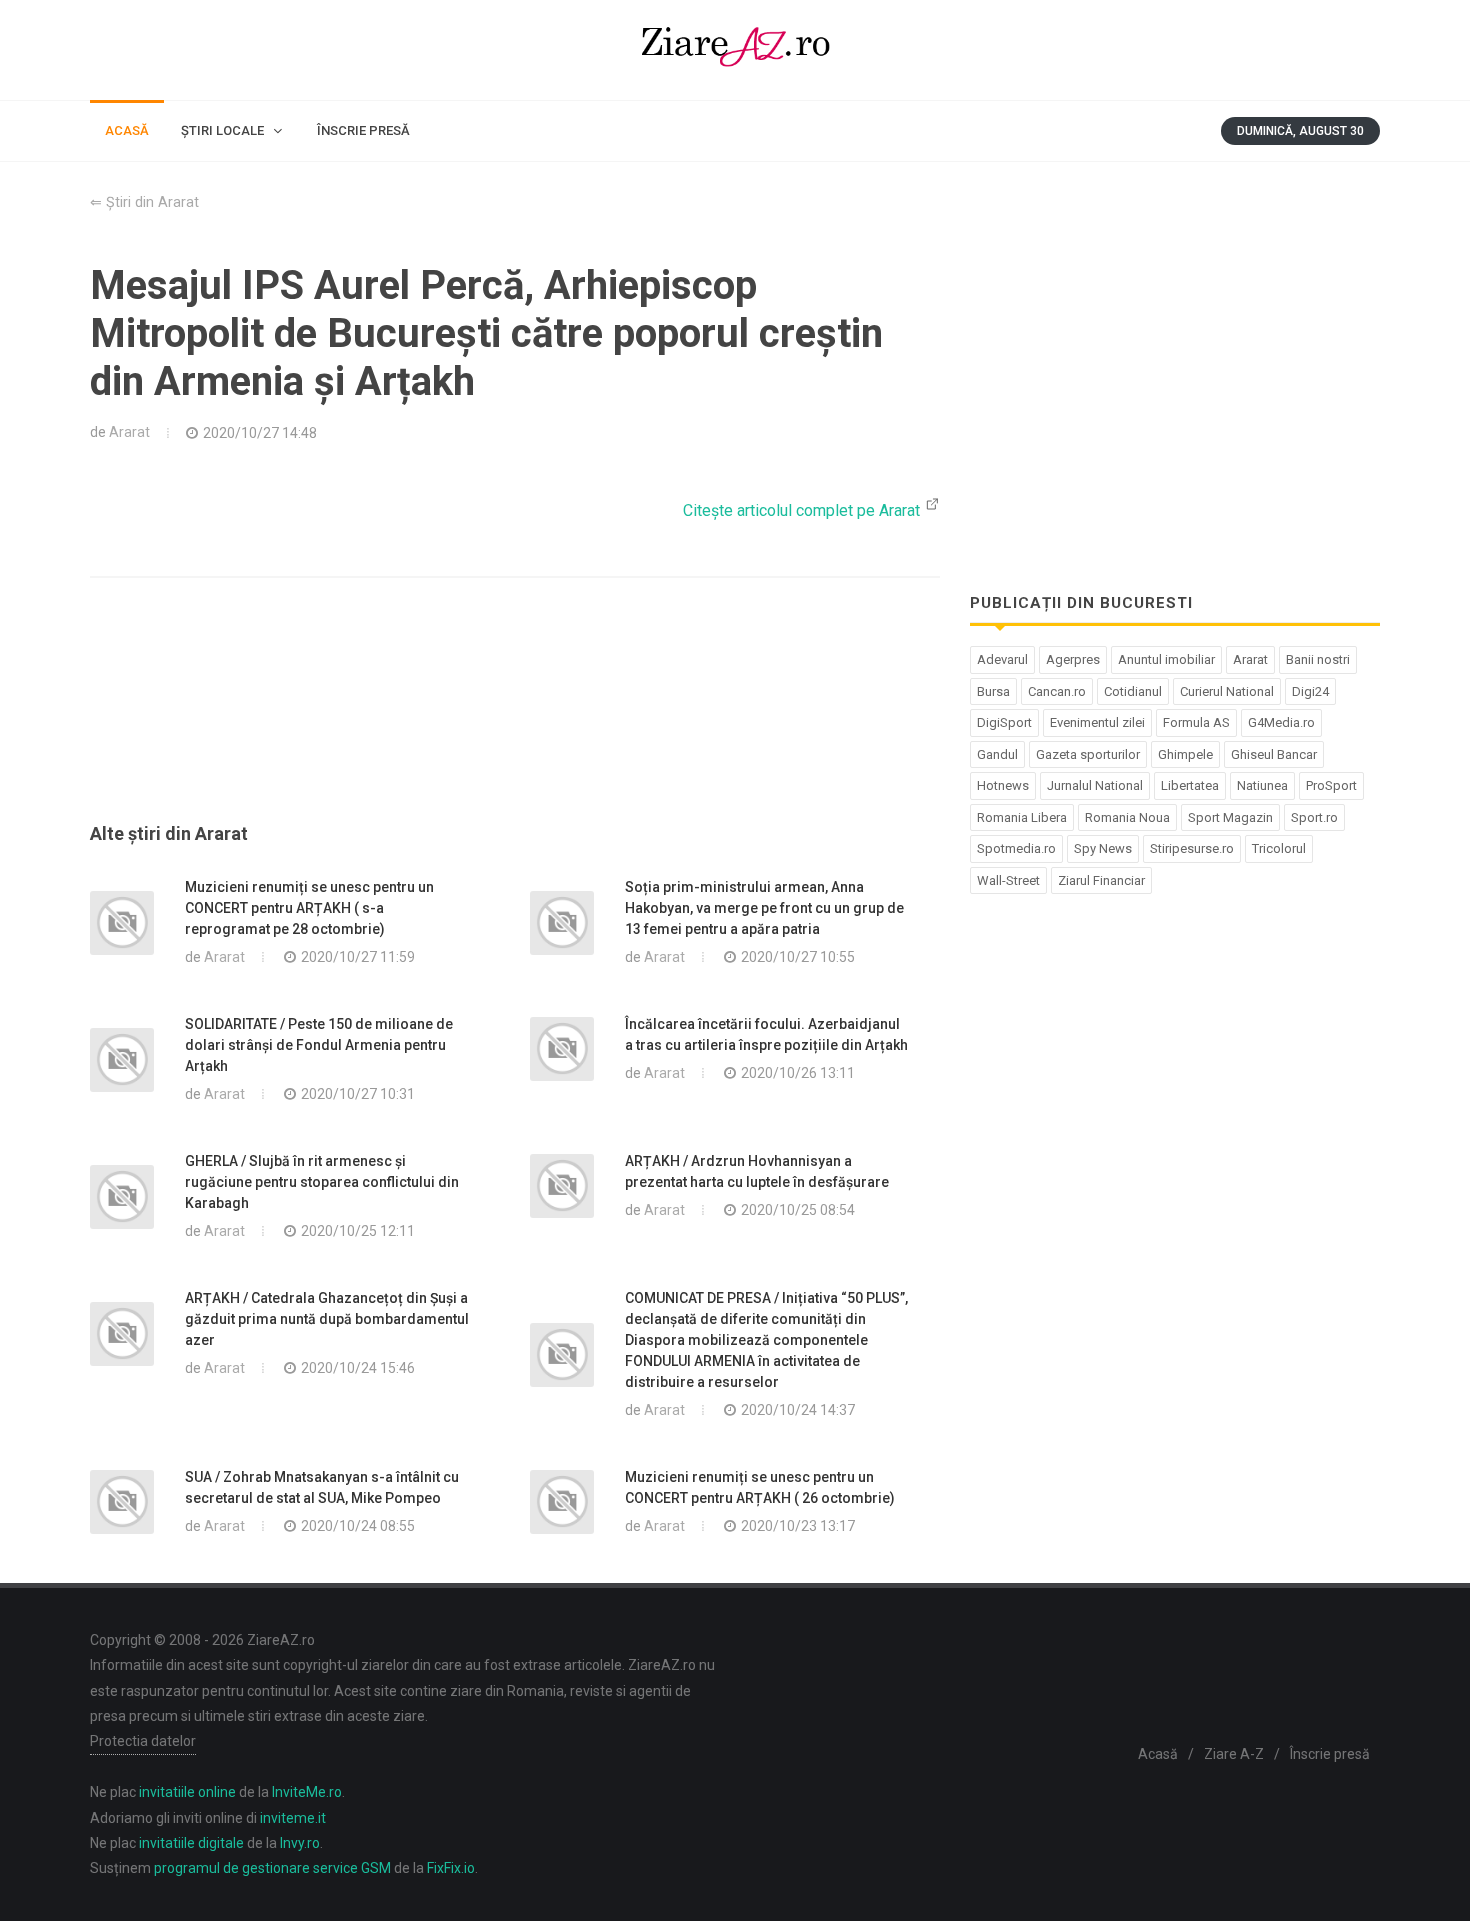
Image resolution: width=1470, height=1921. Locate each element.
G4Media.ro (1281, 722)
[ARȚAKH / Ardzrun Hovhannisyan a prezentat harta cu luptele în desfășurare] (562, 1186)
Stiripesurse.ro (1192, 848)
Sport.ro (1314, 817)
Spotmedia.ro (1016, 848)
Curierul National (1227, 691)
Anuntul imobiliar (1166, 659)
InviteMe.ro (307, 1792)
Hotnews (1003, 785)
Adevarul (1002, 659)
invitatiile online (187, 1792)
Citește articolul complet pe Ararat (803, 510)
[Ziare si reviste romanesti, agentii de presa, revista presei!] (735, 50)
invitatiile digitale (191, 1843)
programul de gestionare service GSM (272, 1868)
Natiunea (1262, 785)
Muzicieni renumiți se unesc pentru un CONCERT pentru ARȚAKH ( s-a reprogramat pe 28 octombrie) (309, 908)
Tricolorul (1279, 848)
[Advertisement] (515, 724)
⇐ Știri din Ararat (144, 202)
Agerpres (1073, 659)
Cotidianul (1133, 691)
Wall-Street (1008, 880)
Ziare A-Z (1234, 1754)
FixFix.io (451, 1868)
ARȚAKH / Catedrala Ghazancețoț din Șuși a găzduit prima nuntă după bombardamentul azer (327, 1319)
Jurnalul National (1095, 785)
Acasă (1158, 1754)
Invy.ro (300, 1843)
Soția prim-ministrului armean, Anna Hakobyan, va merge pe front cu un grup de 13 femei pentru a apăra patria (764, 908)
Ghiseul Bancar (1274, 754)
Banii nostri (1318, 659)
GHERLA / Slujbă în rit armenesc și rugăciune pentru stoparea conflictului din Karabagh (322, 1182)
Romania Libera (1022, 817)
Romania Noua (1127, 817)
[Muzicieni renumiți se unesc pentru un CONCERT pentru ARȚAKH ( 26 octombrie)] (562, 1502)
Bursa (993, 691)
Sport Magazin (1230, 817)
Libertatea (1190, 785)
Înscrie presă (1330, 1754)
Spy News (1103, 848)
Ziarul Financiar (1101, 880)
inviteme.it (293, 1818)
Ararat (129, 432)
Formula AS (1196, 722)
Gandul (997, 754)
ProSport (1331, 785)
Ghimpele (1185, 754)
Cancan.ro (1057, 691)
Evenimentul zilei (1097, 722)
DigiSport (1004, 722)
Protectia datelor (143, 1741)
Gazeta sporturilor (1088, 754)
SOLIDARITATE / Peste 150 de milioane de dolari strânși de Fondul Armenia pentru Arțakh (319, 1045)
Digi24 (1310, 691)
